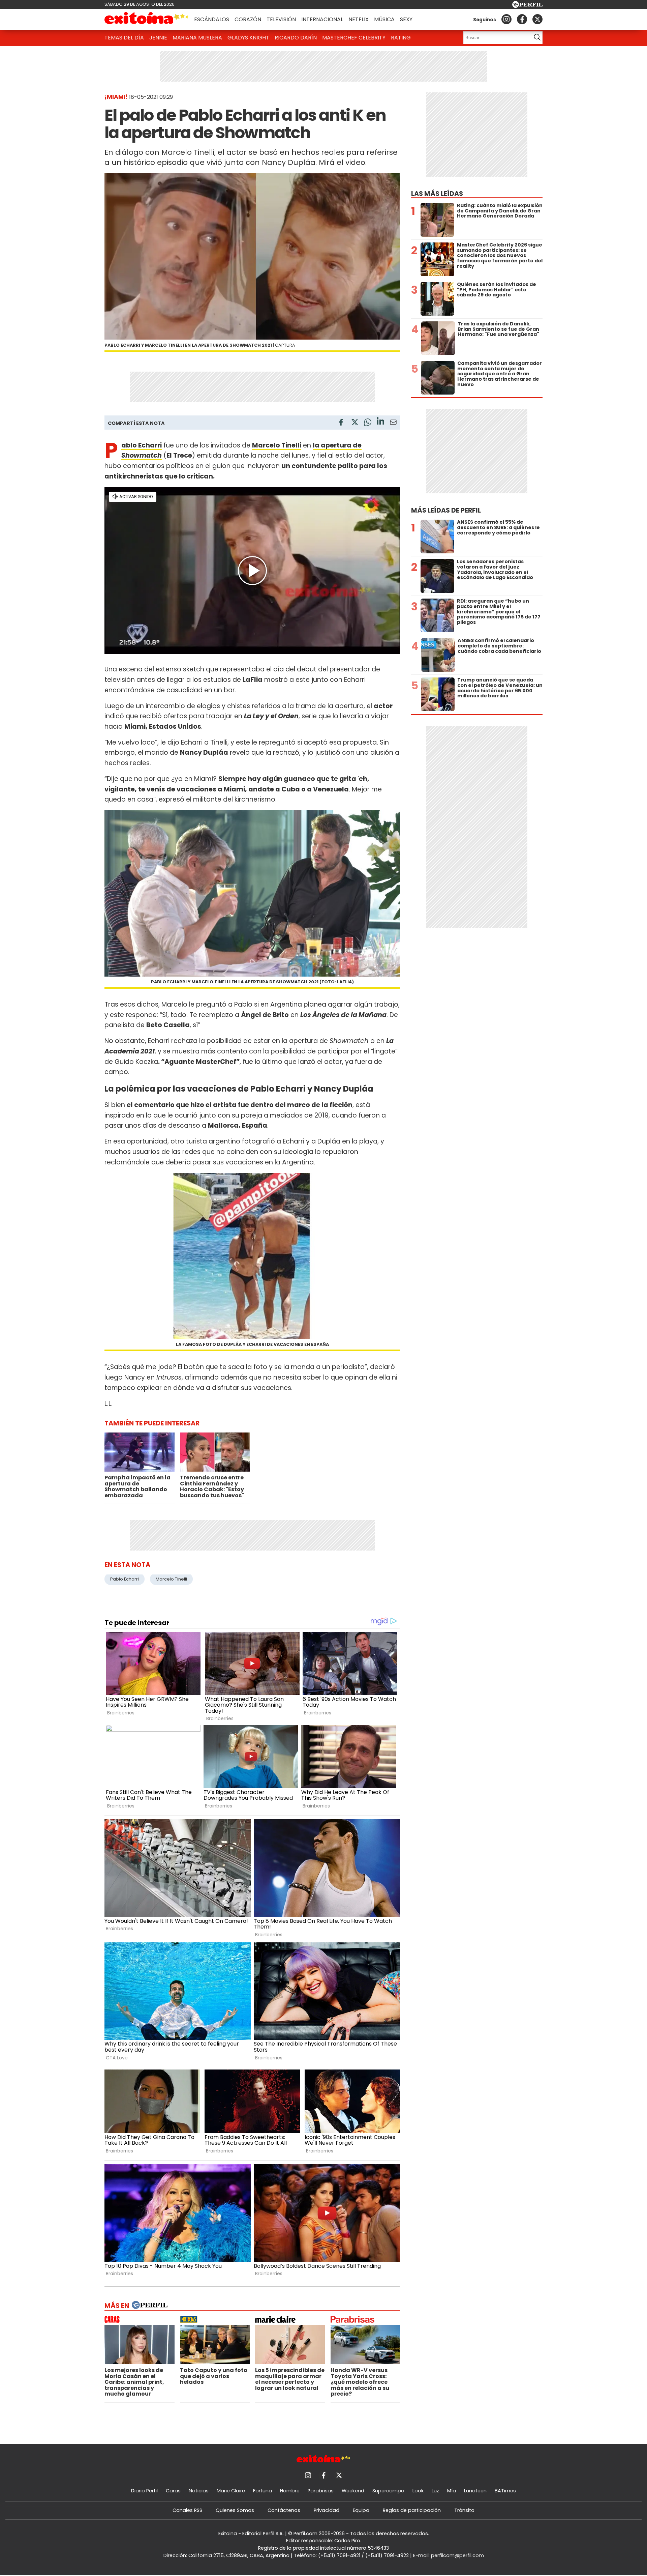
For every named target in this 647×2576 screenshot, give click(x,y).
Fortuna (263, 2491)
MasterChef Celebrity (354, 38)
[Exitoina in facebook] (522, 19)
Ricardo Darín (296, 38)
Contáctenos (284, 2510)
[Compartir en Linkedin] (380, 422)
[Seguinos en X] (537, 19)
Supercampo (388, 2491)
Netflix (359, 19)
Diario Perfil (144, 2491)
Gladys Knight (248, 38)
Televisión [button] (281, 19)
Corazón (248, 19)
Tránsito (464, 2510)
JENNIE (158, 38)
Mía (452, 2491)
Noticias (199, 2491)
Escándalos (212, 19)
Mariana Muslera (197, 38)
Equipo (361, 2510)
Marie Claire (231, 2491)
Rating (401, 38)
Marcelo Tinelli (171, 1579)
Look (418, 2491)
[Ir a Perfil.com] (527, 6)
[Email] (393, 423)
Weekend (353, 2491)
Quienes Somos (235, 2510)
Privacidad (327, 2510)
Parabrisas (321, 2491)
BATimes (505, 2491)
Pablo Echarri (125, 1579)
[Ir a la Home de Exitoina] (147, 19)
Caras (173, 2491)
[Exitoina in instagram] (506, 19)
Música (384, 19)
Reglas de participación (412, 2510)
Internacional (322, 19)
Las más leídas (437, 194)
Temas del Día (124, 38)
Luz (435, 2491)
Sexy (406, 19)
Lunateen (475, 2491)
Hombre (290, 2491)
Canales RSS (187, 2510)
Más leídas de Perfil (446, 510)
